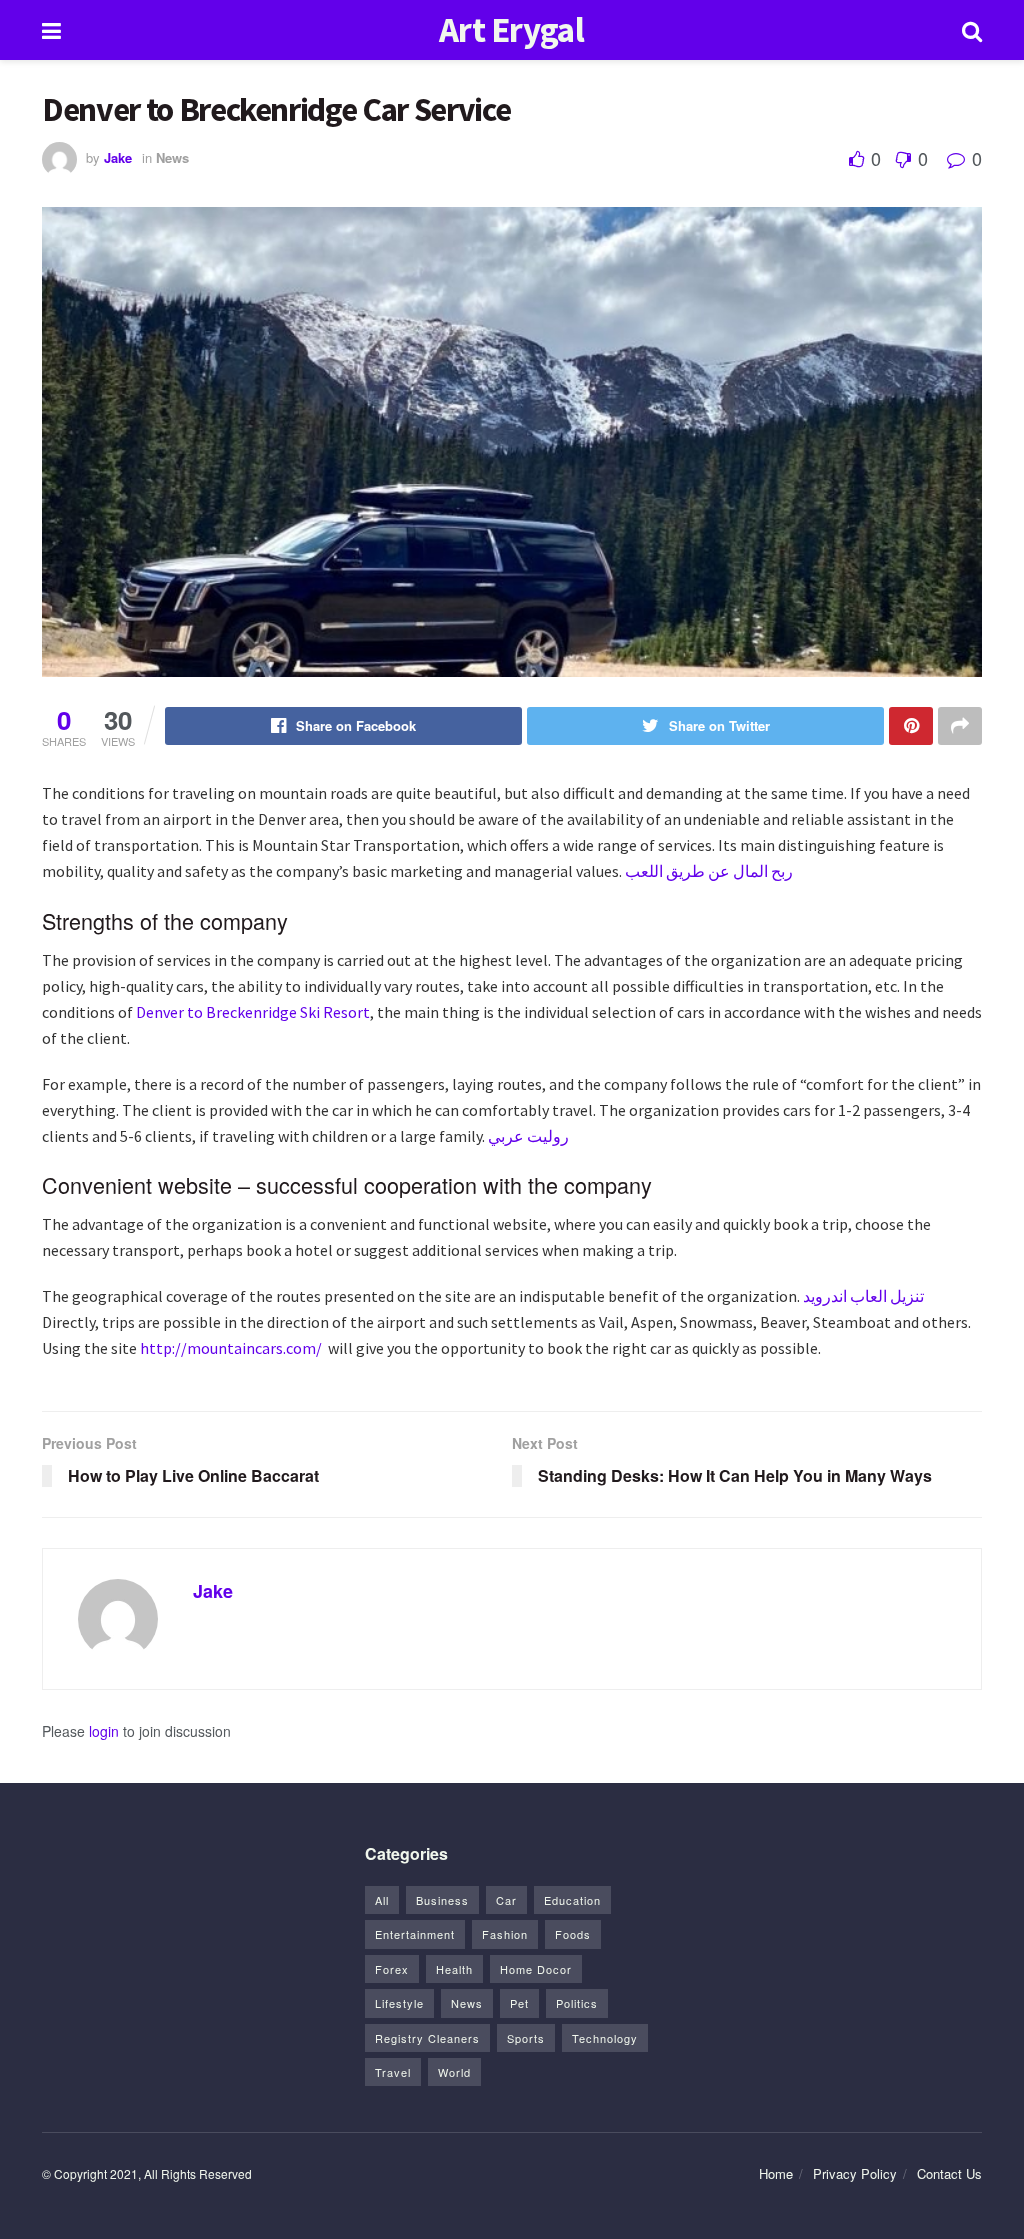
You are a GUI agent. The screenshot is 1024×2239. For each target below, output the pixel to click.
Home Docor (536, 1969)
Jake (118, 157)
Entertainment (415, 1934)
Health (454, 1969)
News (172, 157)
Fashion (505, 1934)
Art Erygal (511, 30)
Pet (519, 2003)
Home (776, 2173)
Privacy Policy (855, 2173)
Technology (605, 2038)
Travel (393, 2072)
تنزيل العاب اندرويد (863, 1296)
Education (572, 1900)
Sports (526, 2038)
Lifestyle (399, 2003)
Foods (573, 1934)
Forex (392, 1969)
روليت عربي (528, 1136)
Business (442, 1900)
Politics (577, 2003)
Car (506, 1900)
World (454, 2072)
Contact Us (949, 2173)
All (382, 1900)
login (104, 1731)
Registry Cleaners (427, 2038)
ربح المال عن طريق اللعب (709, 871)
